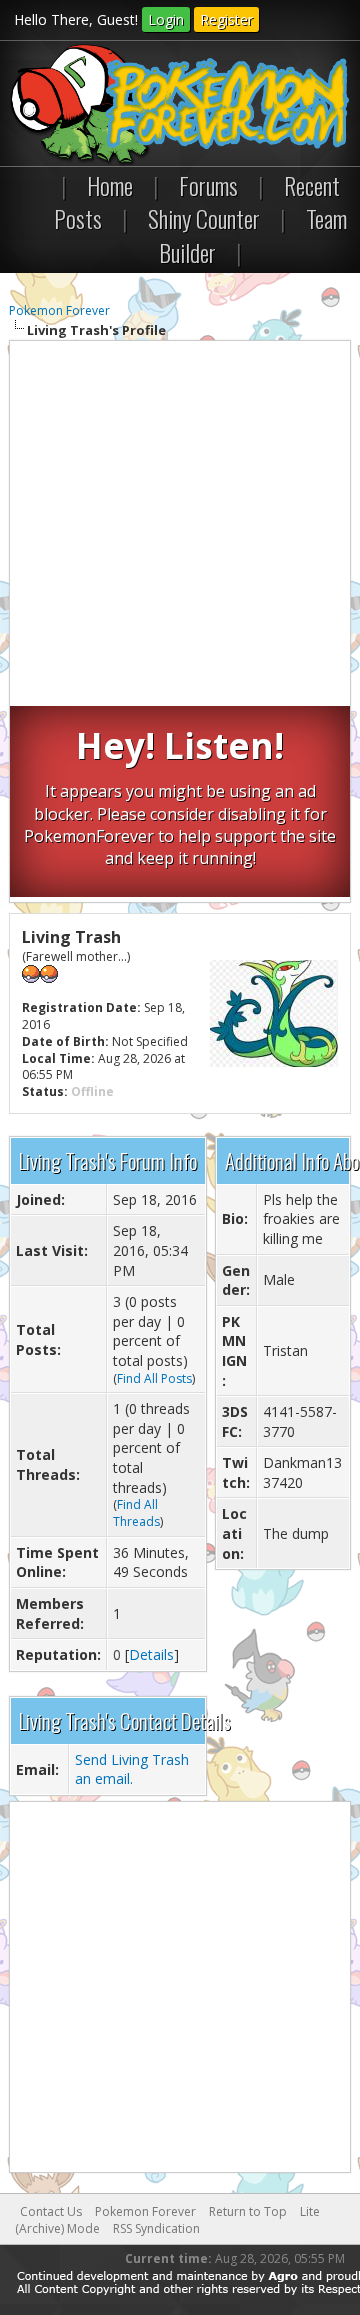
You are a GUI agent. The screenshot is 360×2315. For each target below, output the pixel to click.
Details (151, 1654)
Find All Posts (154, 1378)
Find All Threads (136, 1513)
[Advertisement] (180, 526)
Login (166, 19)
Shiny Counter (204, 218)
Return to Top (248, 2211)
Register (226, 19)
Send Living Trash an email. (132, 1769)
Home (110, 185)
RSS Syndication (156, 2228)
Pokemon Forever (59, 310)
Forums (208, 185)
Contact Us (51, 2211)
